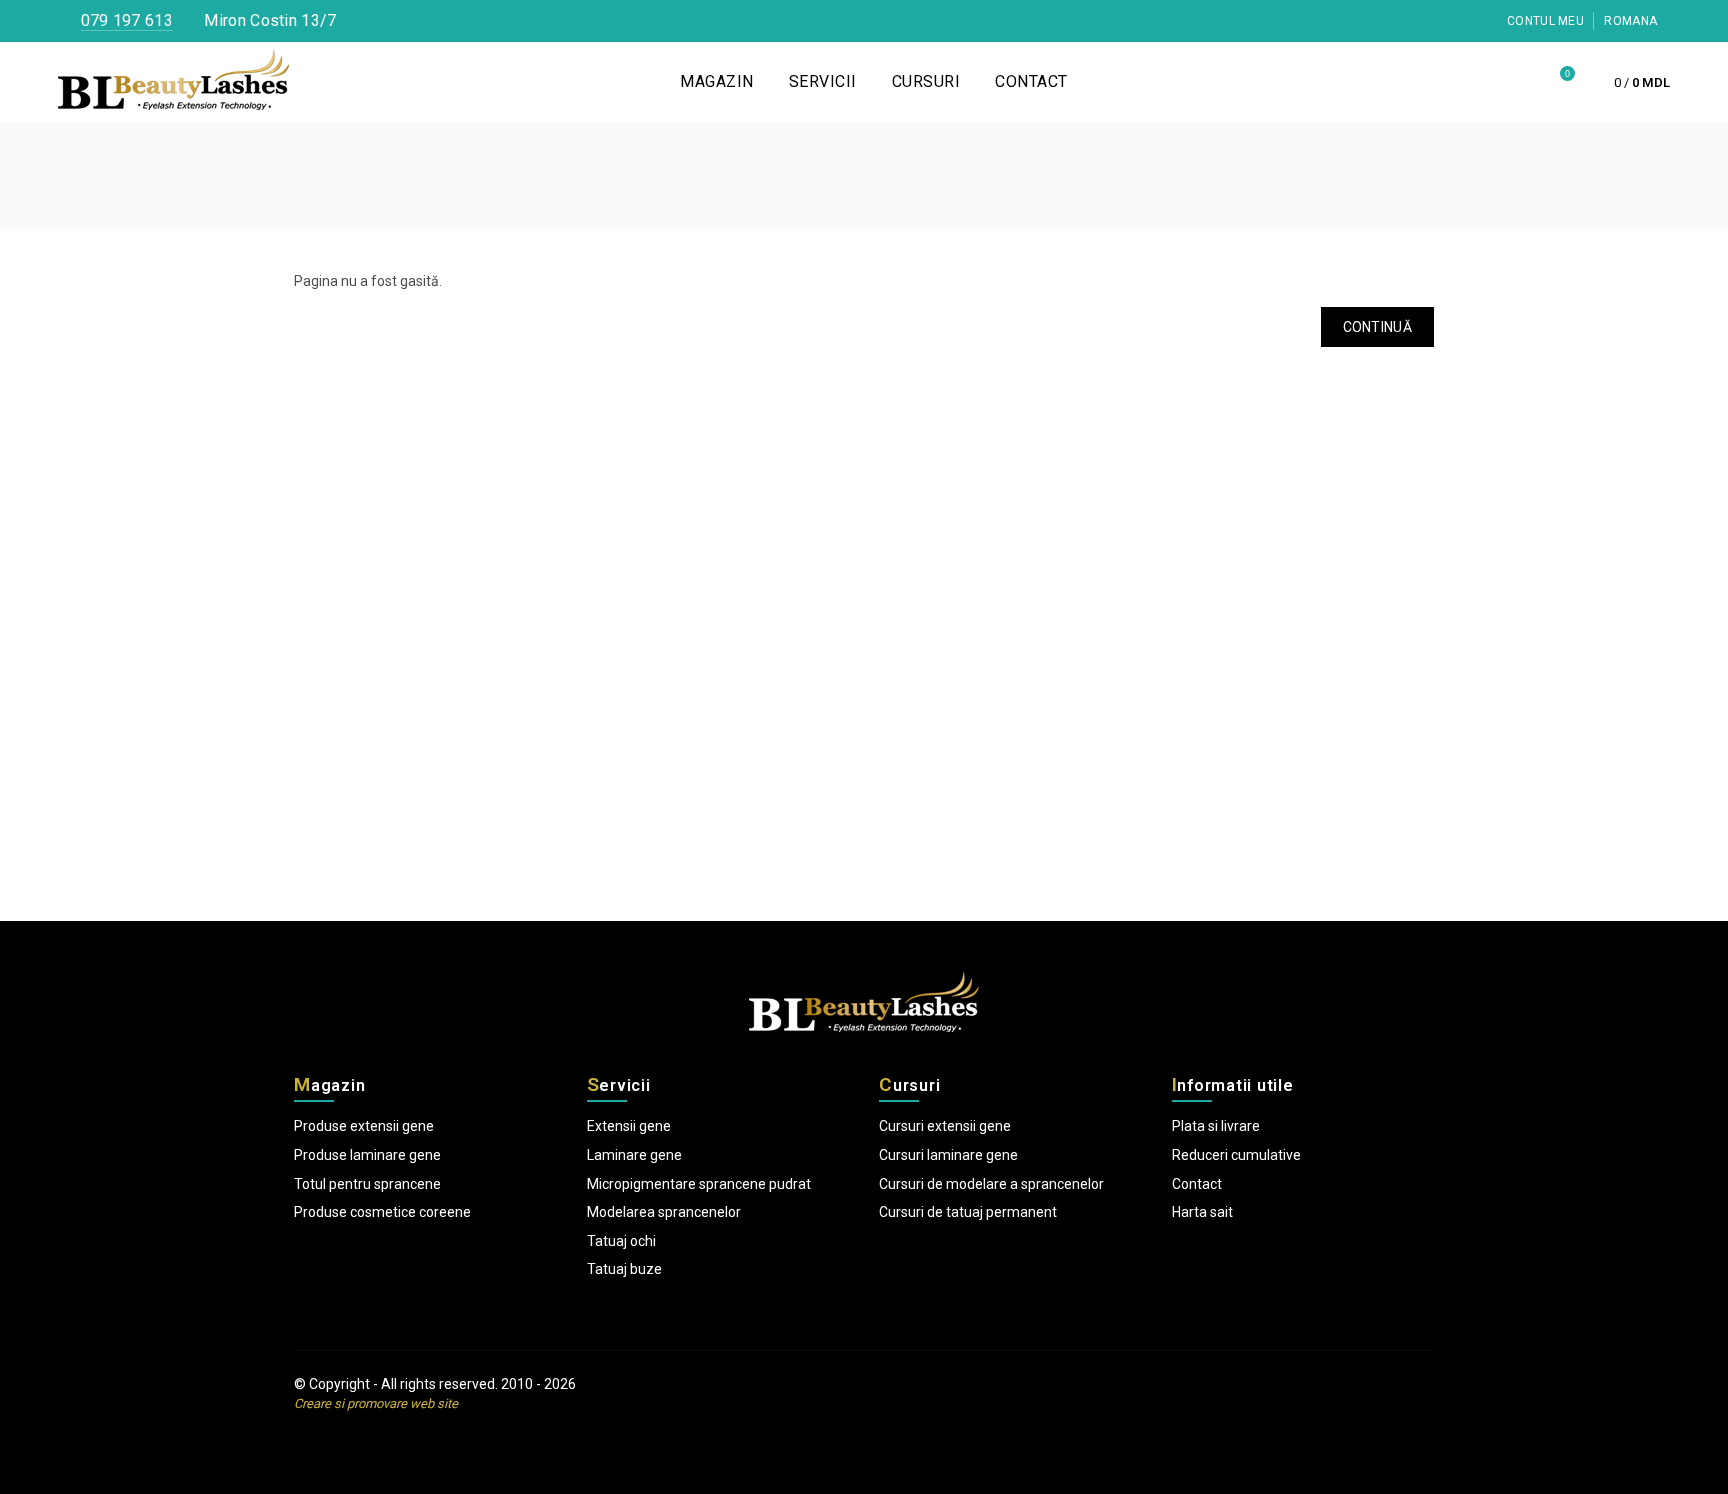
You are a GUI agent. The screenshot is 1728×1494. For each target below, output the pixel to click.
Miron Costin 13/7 (268, 20)
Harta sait (1202, 1212)
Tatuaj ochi (621, 1241)
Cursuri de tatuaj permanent (968, 1212)
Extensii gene (629, 1126)
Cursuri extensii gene (945, 1126)
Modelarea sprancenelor (664, 1212)
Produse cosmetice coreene (382, 1212)
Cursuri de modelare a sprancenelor (991, 1184)
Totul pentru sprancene (367, 1184)
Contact (1197, 1184)
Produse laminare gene (367, 1155)
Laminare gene (634, 1155)
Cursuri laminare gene (948, 1155)
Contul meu (1544, 21)
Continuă (1377, 327)
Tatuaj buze (624, 1269)
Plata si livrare (1216, 1126)
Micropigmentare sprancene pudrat (699, 1184)
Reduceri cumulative (1236, 1155)
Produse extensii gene (364, 1126)
